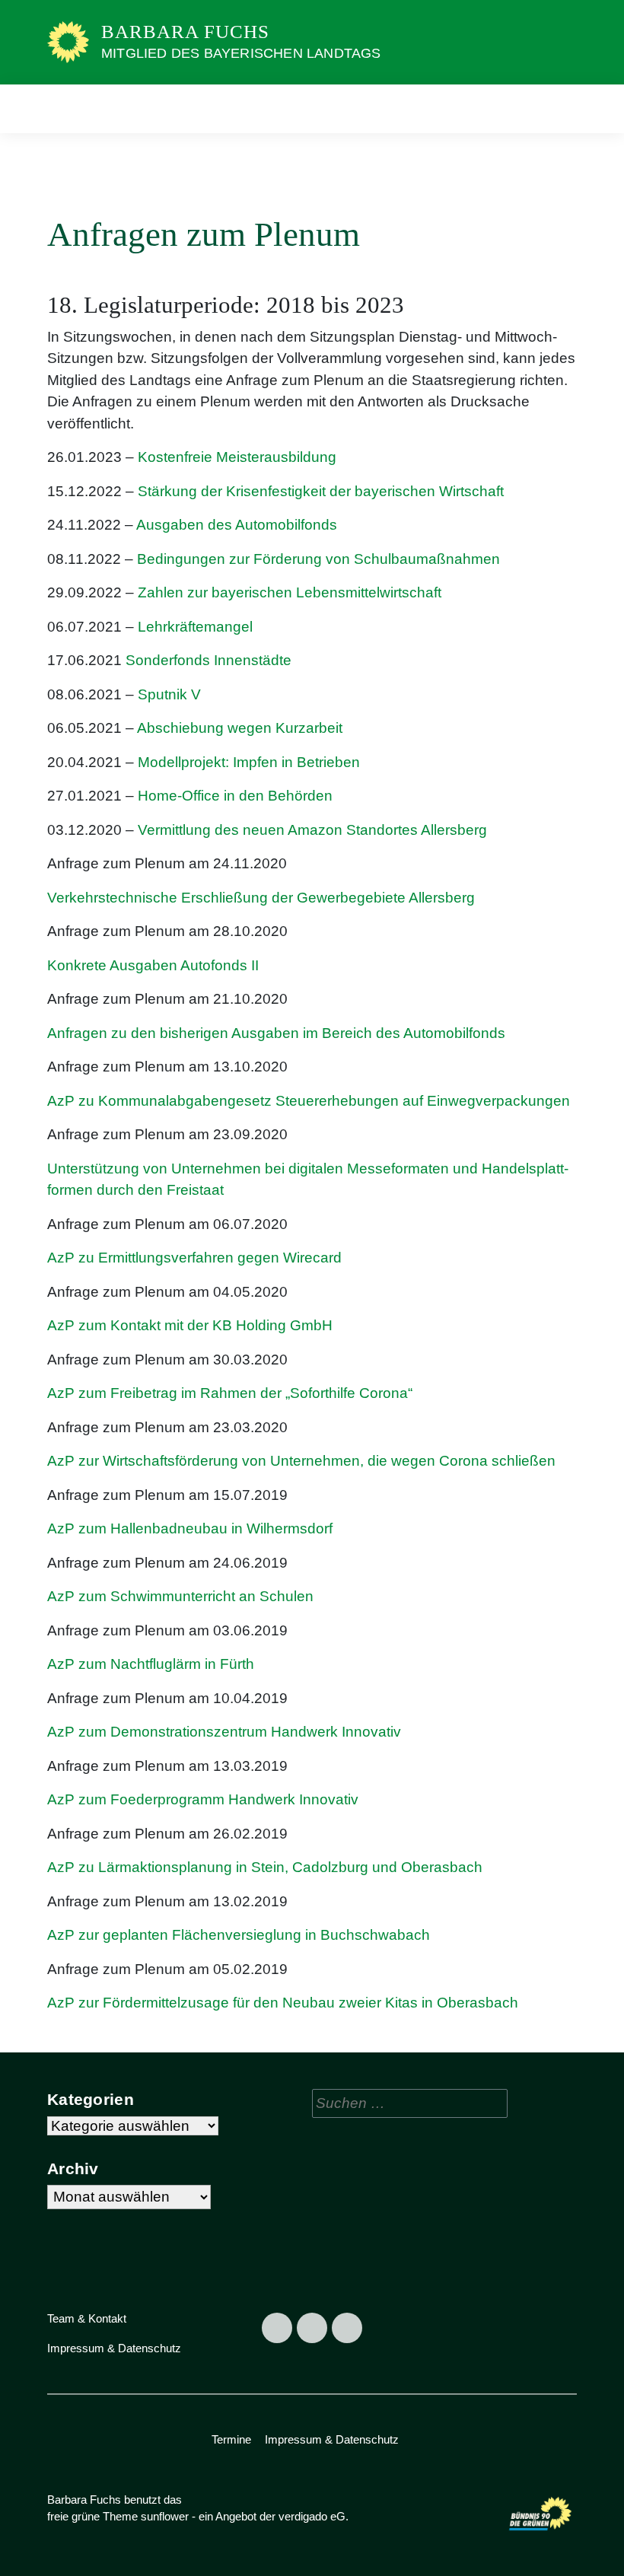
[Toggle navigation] (560, 108)
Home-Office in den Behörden (235, 796)
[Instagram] (312, 2328)
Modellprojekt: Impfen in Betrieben (249, 762)
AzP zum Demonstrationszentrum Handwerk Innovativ (224, 1732)
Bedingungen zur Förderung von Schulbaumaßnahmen (318, 559)
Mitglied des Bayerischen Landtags (241, 53)
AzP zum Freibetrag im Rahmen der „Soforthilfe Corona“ (230, 1393)
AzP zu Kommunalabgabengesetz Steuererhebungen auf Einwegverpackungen (310, 1101)
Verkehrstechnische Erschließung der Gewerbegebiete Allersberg (261, 898)
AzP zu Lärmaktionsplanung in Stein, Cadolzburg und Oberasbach (265, 1867)
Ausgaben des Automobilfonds (237, 525)
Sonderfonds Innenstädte (209, 660)
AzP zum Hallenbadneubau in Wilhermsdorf (190, 1528)
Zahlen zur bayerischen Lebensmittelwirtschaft (291, 592)
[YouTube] (347, 2328)
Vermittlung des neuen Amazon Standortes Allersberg (312, 830)
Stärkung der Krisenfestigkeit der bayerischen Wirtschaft (321, 491)
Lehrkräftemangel (195, 627)
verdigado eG (312, 2516)
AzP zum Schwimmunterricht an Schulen (180, 1596)
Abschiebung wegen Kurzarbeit (240, 728)
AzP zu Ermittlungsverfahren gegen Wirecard (194, 1258)
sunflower (165, 2516)
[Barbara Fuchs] (68, 41)
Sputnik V (169, 694)
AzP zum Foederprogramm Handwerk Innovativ (203, 1799)
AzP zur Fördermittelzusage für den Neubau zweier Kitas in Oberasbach (285, 2003)
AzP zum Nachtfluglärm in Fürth (151, 1664)
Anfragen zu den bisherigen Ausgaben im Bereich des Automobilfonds (276, 1033)
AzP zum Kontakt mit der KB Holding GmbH (190, 1325)
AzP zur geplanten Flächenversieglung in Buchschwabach (239, 1935)
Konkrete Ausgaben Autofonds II (153, 965)
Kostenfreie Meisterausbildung (237, 457)
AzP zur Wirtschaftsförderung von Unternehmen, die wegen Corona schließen (301, 1461)
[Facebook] (277, 2328)
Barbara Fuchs (185, 32)
